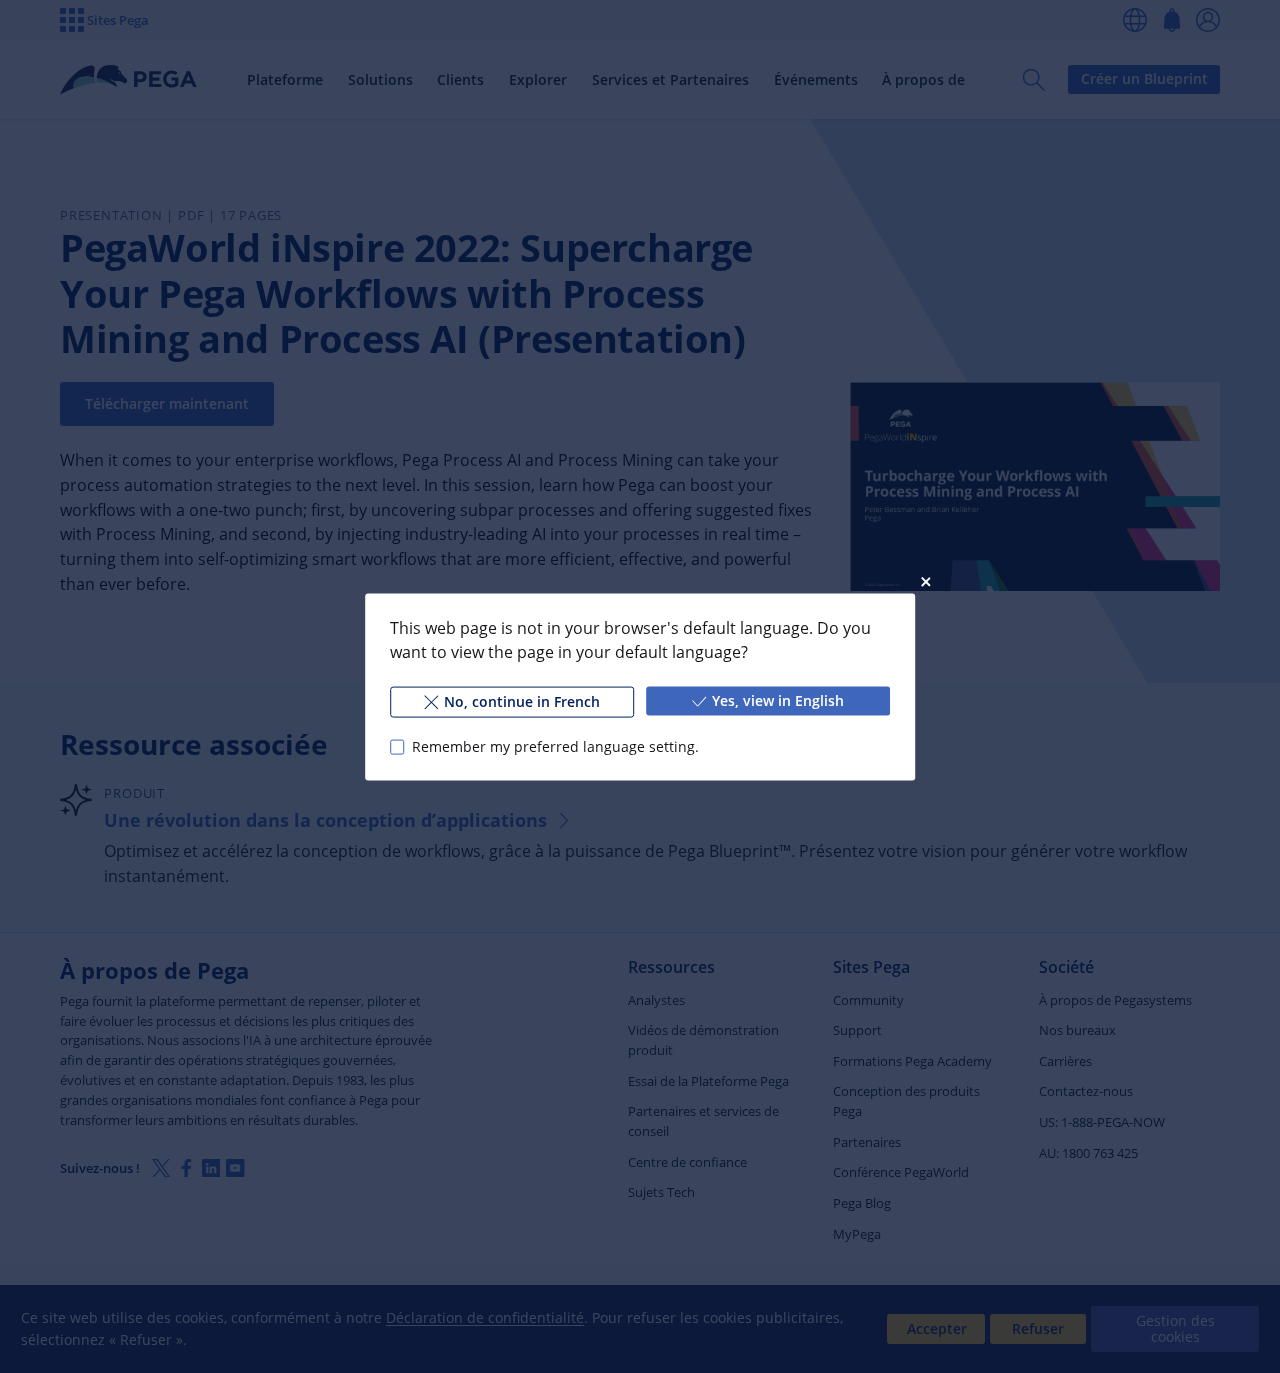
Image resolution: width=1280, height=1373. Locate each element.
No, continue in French (522, 700)
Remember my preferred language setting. (555, 746)
